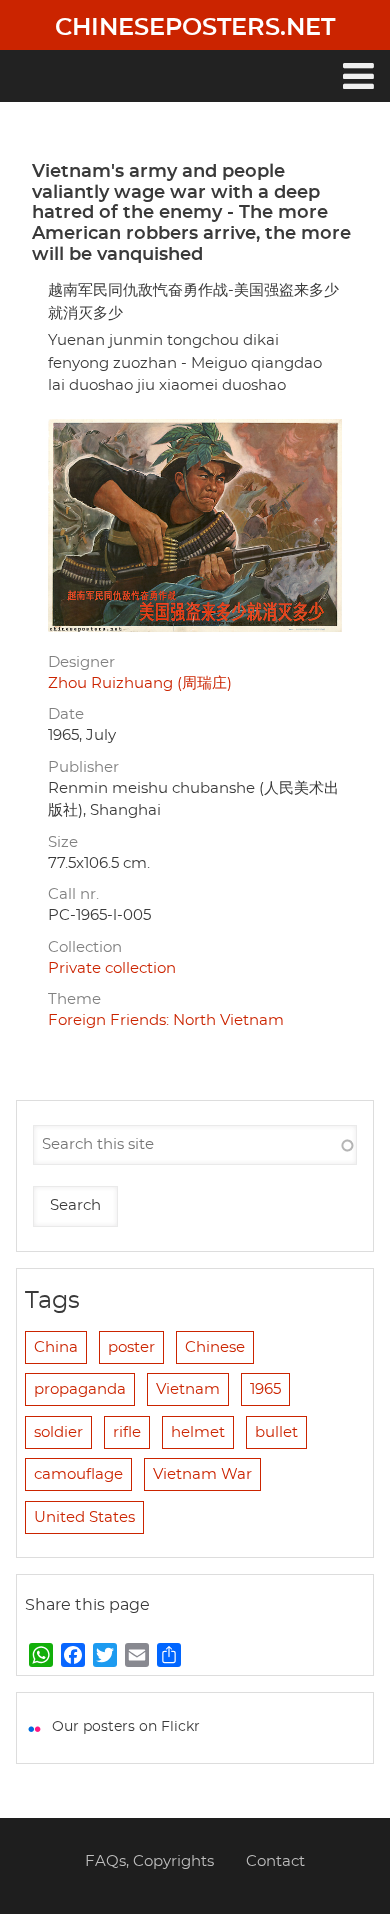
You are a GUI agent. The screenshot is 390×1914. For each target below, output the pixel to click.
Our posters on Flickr (126, 1727)
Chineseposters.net (195, 28)
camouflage (78, 1474)
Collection (85, 947)
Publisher (83, 767)
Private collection (112, 968)
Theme (74, 999)
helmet (198, 1432)
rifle (127, 1432)
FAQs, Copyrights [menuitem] (149, 1861)
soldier (58, 1432)
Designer (81, 662)
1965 (265, 1389)
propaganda (80, 1389)
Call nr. (73, 894)
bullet (276, 1432)
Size (63, 842)
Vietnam (188, 1389)
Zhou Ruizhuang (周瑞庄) (140, 683)
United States (84, 1517)
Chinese (215, 1347)
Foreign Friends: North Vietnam (166, 1020)
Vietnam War (202, 1474)
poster (131, 1347)
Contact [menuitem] (275, 1861)
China (56, 1347)
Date (66, 714)
